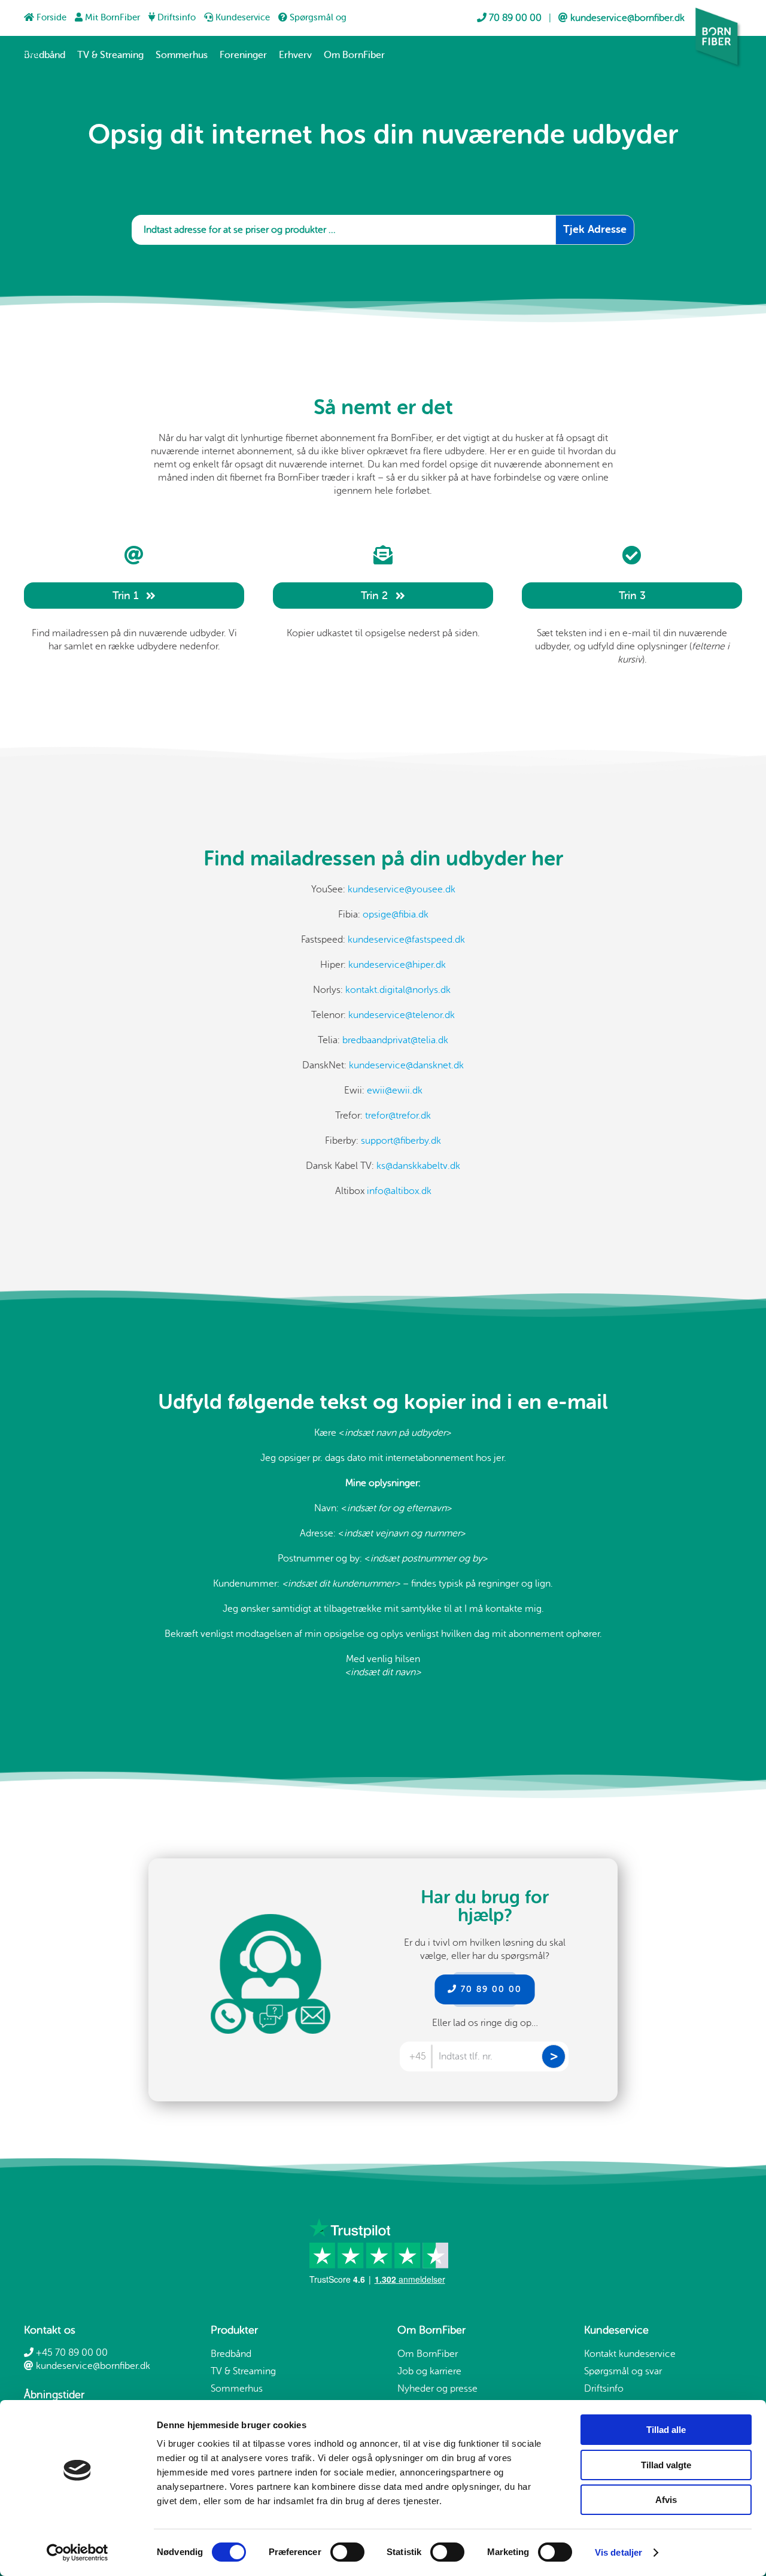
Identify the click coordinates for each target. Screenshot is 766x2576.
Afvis (666, 2500)
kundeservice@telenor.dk (402, 1015)
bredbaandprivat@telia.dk (395, 1040)
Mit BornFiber (113, 18)
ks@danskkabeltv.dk (418, 1166)
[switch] (347, 2552)
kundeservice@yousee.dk (402, 889)
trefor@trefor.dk (398, 1116)
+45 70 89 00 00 (71, 2353)
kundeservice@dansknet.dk (406, 1065)
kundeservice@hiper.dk (397, 965)
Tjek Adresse (595, 229)
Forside (51, 18)
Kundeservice (243, 18)
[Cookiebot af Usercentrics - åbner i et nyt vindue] (77, 2553)
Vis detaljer (618, 2552)
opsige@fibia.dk (396, 915)
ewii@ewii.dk (395, 1090)
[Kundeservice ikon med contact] (270, 1919)
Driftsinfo (177, 18)
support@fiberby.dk (401, 1141)
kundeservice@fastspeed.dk (406, 940)
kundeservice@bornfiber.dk (92, 2366)
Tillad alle (666, 2430)
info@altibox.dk (399, 1191)
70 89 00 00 (490, 1989)
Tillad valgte (666, 2465)
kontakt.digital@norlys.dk (399, 990)
